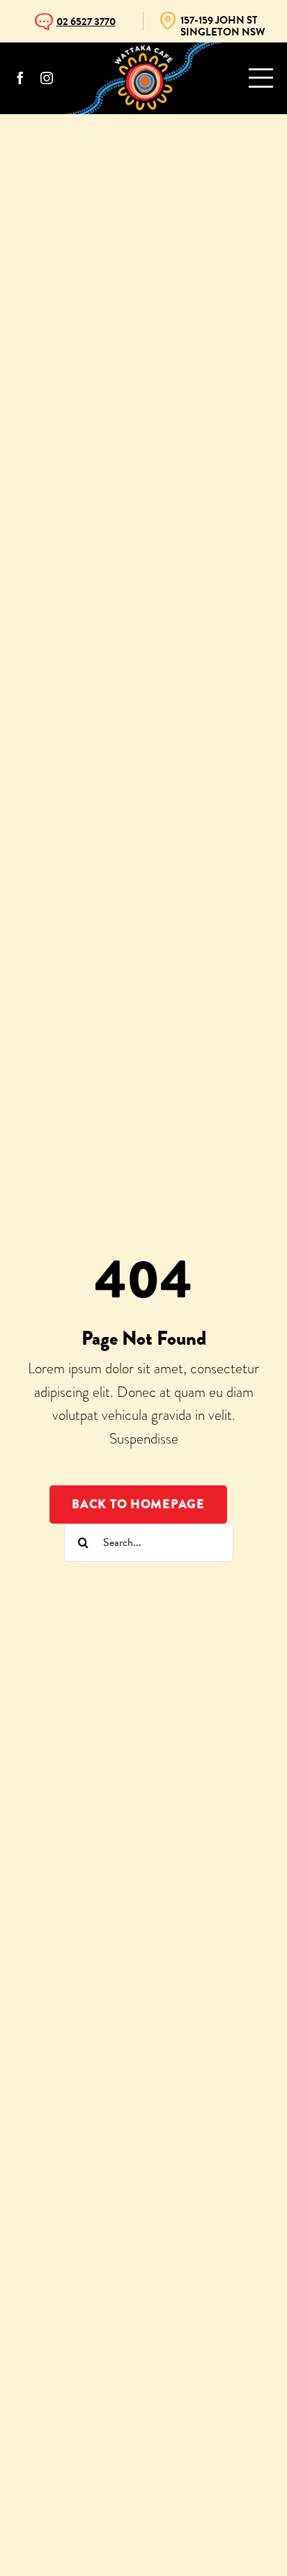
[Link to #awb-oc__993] (261, 78)
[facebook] (20, 78)
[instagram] (47, 78)
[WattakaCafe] (143, 50)
